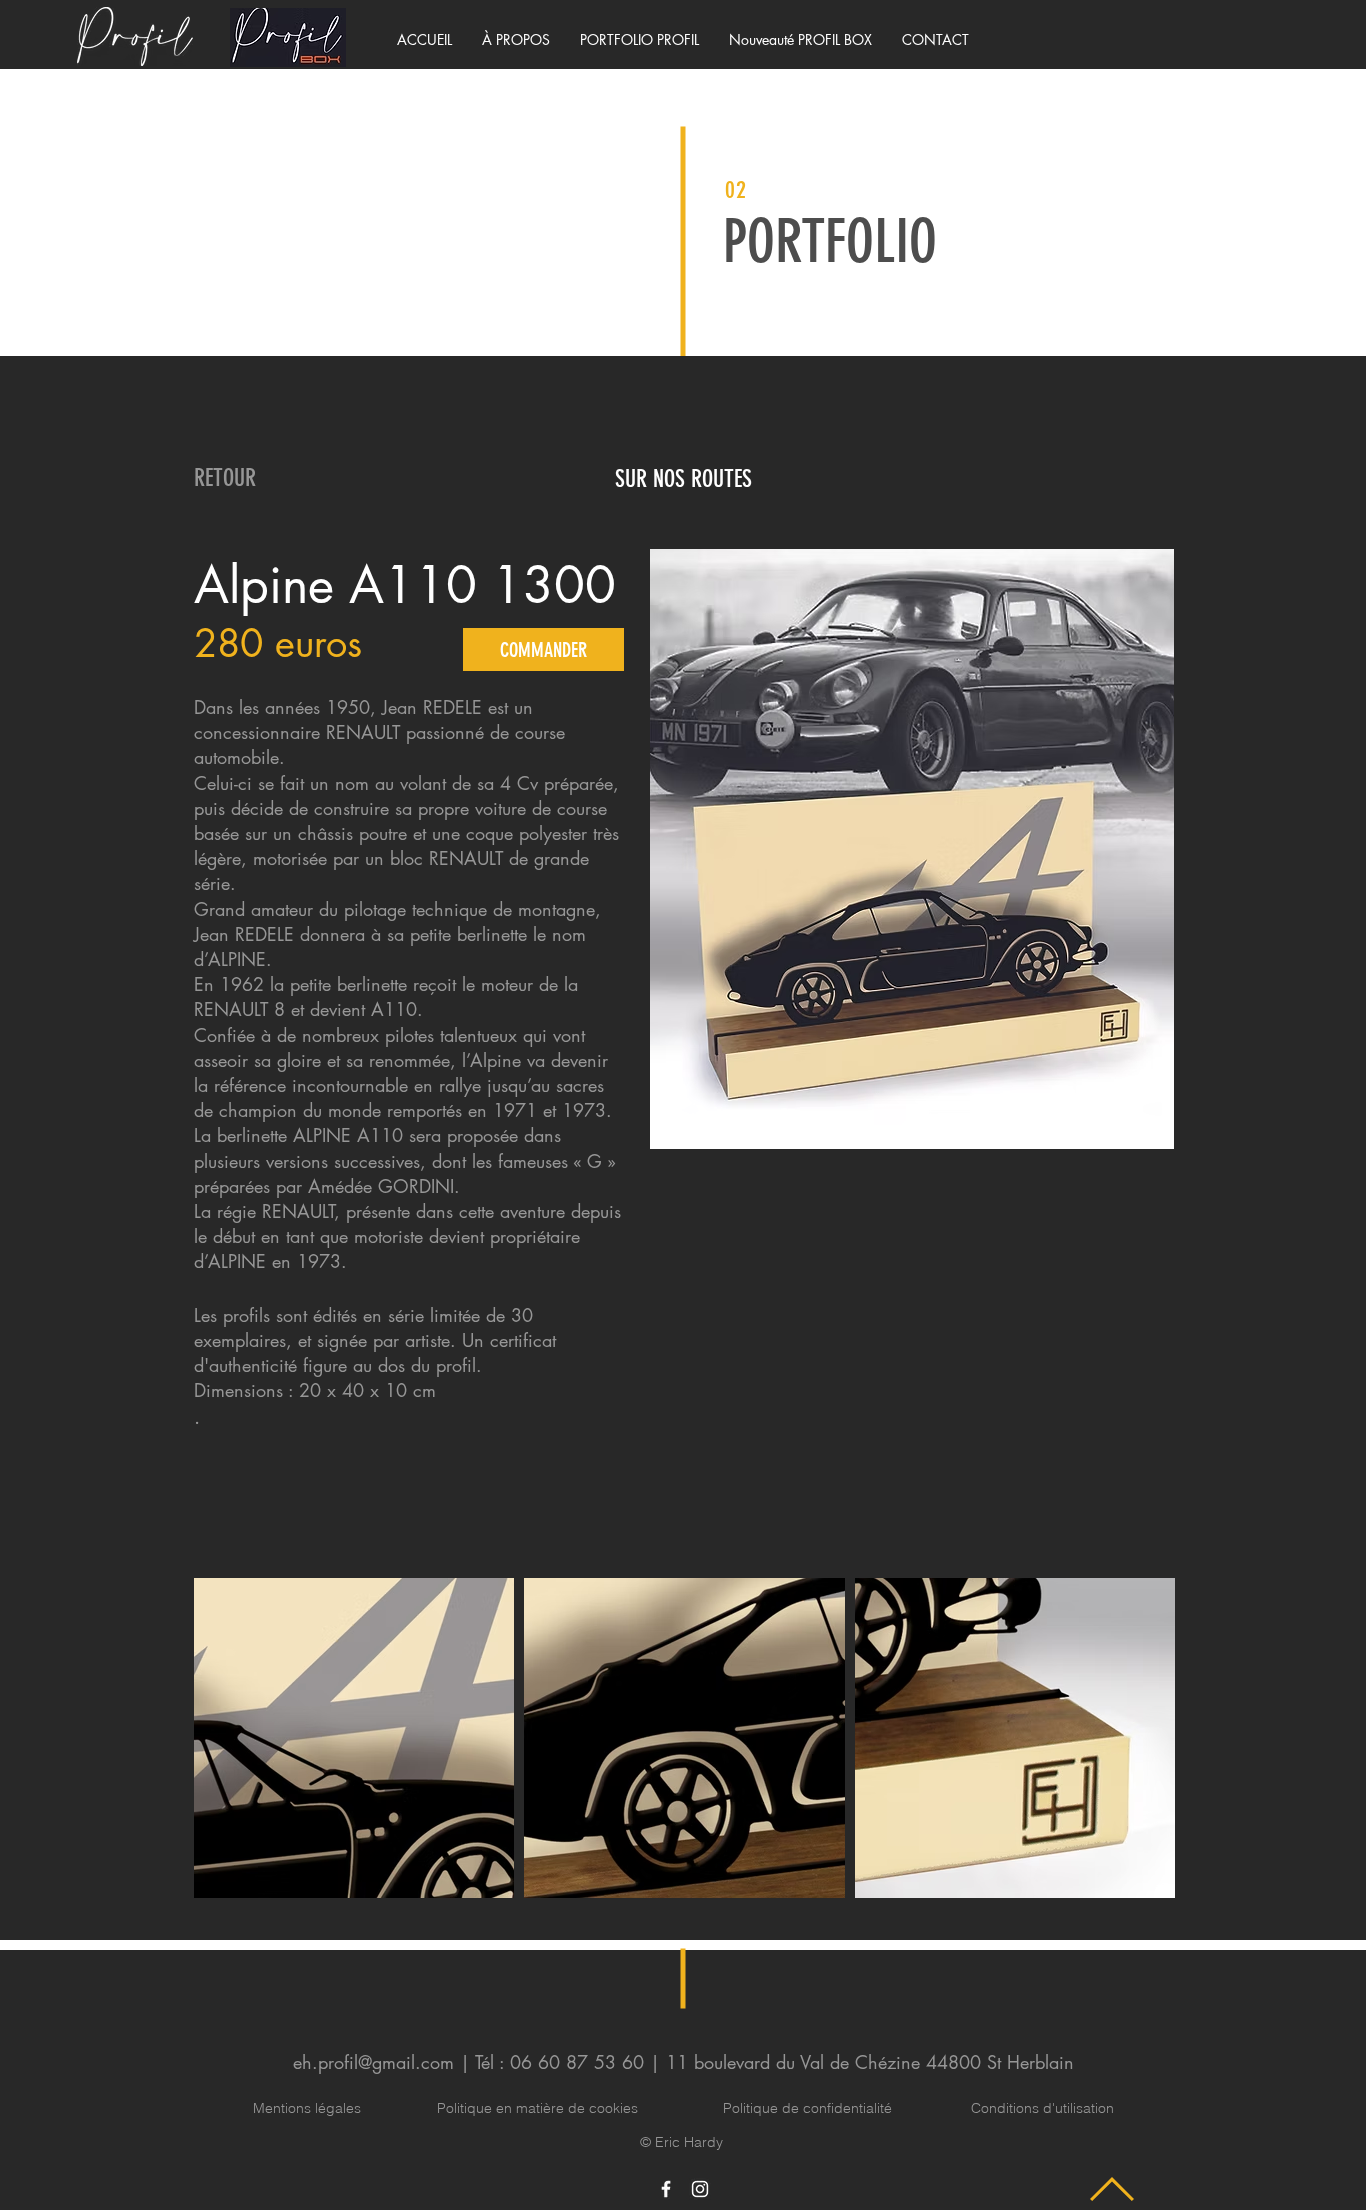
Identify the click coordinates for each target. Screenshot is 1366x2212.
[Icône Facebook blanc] (666, 2189)
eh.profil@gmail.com (373, 2062)
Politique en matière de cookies (539, 2108)
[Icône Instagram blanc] (700, 2189)
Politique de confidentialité (807, 2108)
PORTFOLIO (830, 241)
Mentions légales (307, 2108)
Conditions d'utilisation (1042, 2108)
